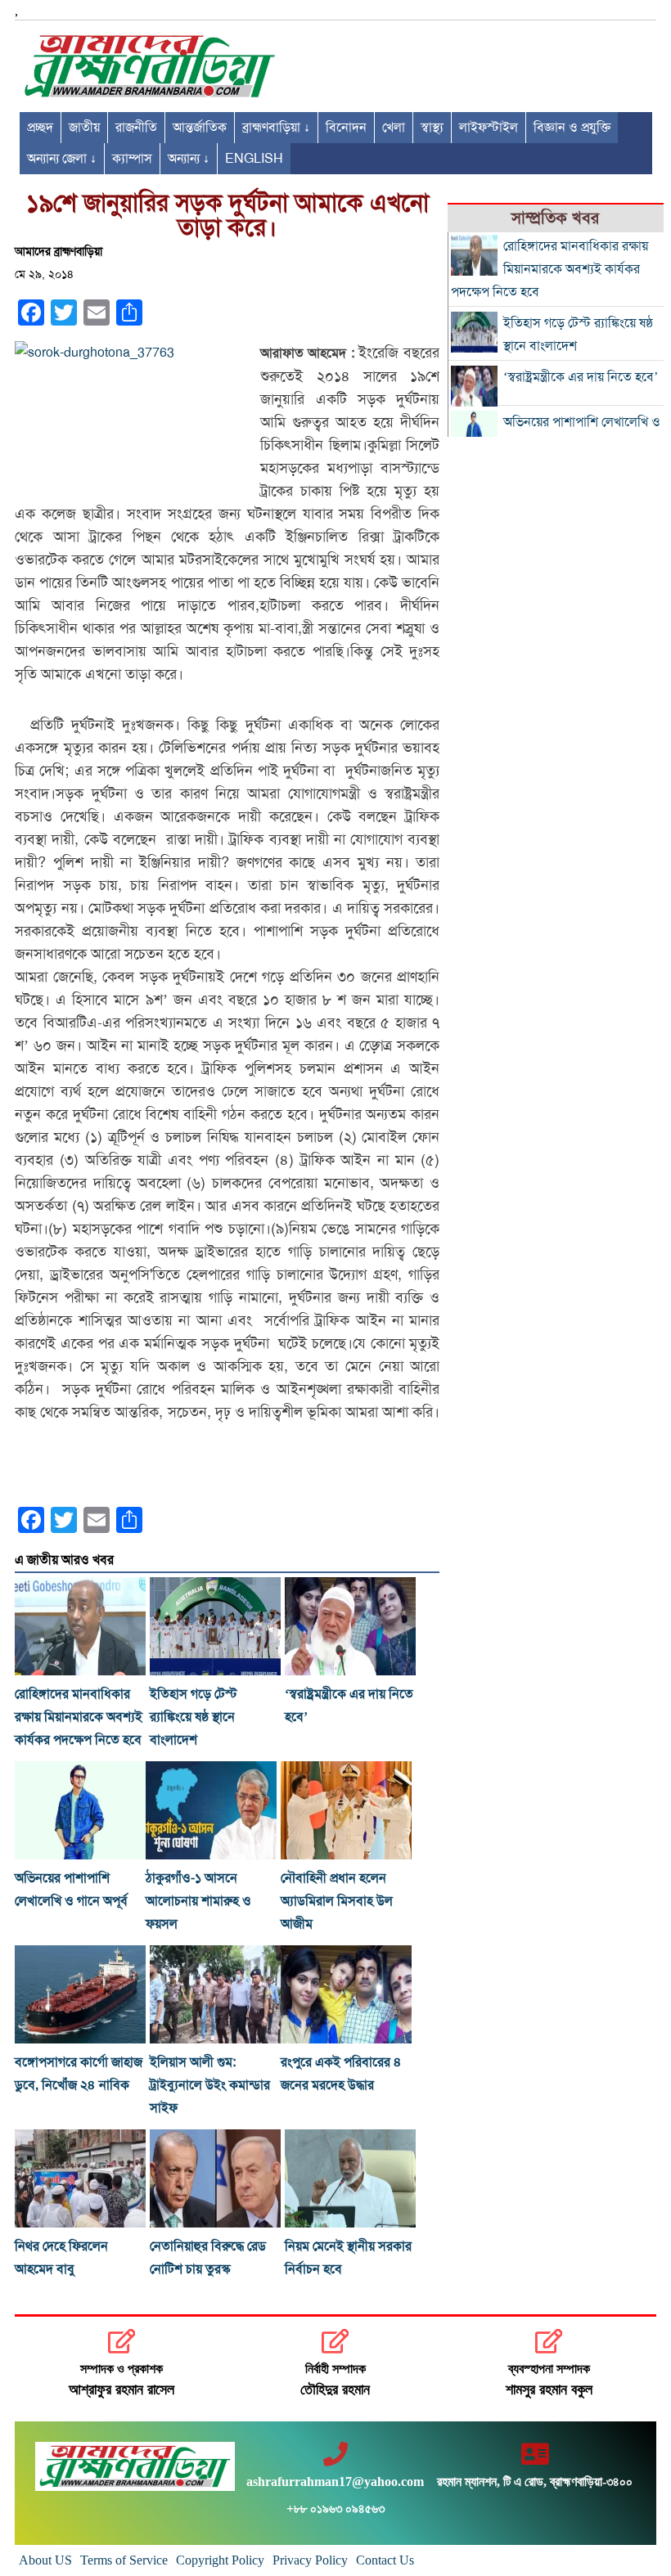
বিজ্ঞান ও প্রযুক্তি (572, 128)
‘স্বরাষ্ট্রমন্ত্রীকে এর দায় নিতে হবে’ (581, 377)
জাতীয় (84, 128)
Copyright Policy (220, 2560)
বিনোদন (346, 128)
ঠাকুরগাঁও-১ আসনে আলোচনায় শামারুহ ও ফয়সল (198, 1901)
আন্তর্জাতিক (200, 128)
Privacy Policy (310, 2560)
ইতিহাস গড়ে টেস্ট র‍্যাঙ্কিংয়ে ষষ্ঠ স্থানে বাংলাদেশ (194, 1717)
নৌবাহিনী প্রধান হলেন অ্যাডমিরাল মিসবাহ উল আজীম (337, 1901)
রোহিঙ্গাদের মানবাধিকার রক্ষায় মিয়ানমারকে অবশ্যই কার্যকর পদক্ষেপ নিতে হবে (79, 1717)
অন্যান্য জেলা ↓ (62, 159)
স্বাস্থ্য (432, 128)
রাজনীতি (136, 128)
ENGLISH (254, 159)
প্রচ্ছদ (40, 128)
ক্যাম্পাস (132, 159)
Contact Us (385, 2560)
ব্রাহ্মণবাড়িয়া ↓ (276, 128)
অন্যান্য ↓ (189, 159)
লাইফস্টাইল (489, 128)
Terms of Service (124, 2560)
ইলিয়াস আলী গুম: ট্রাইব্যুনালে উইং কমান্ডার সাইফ (210, 2085)
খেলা (394, 128)
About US (45, 2560)
